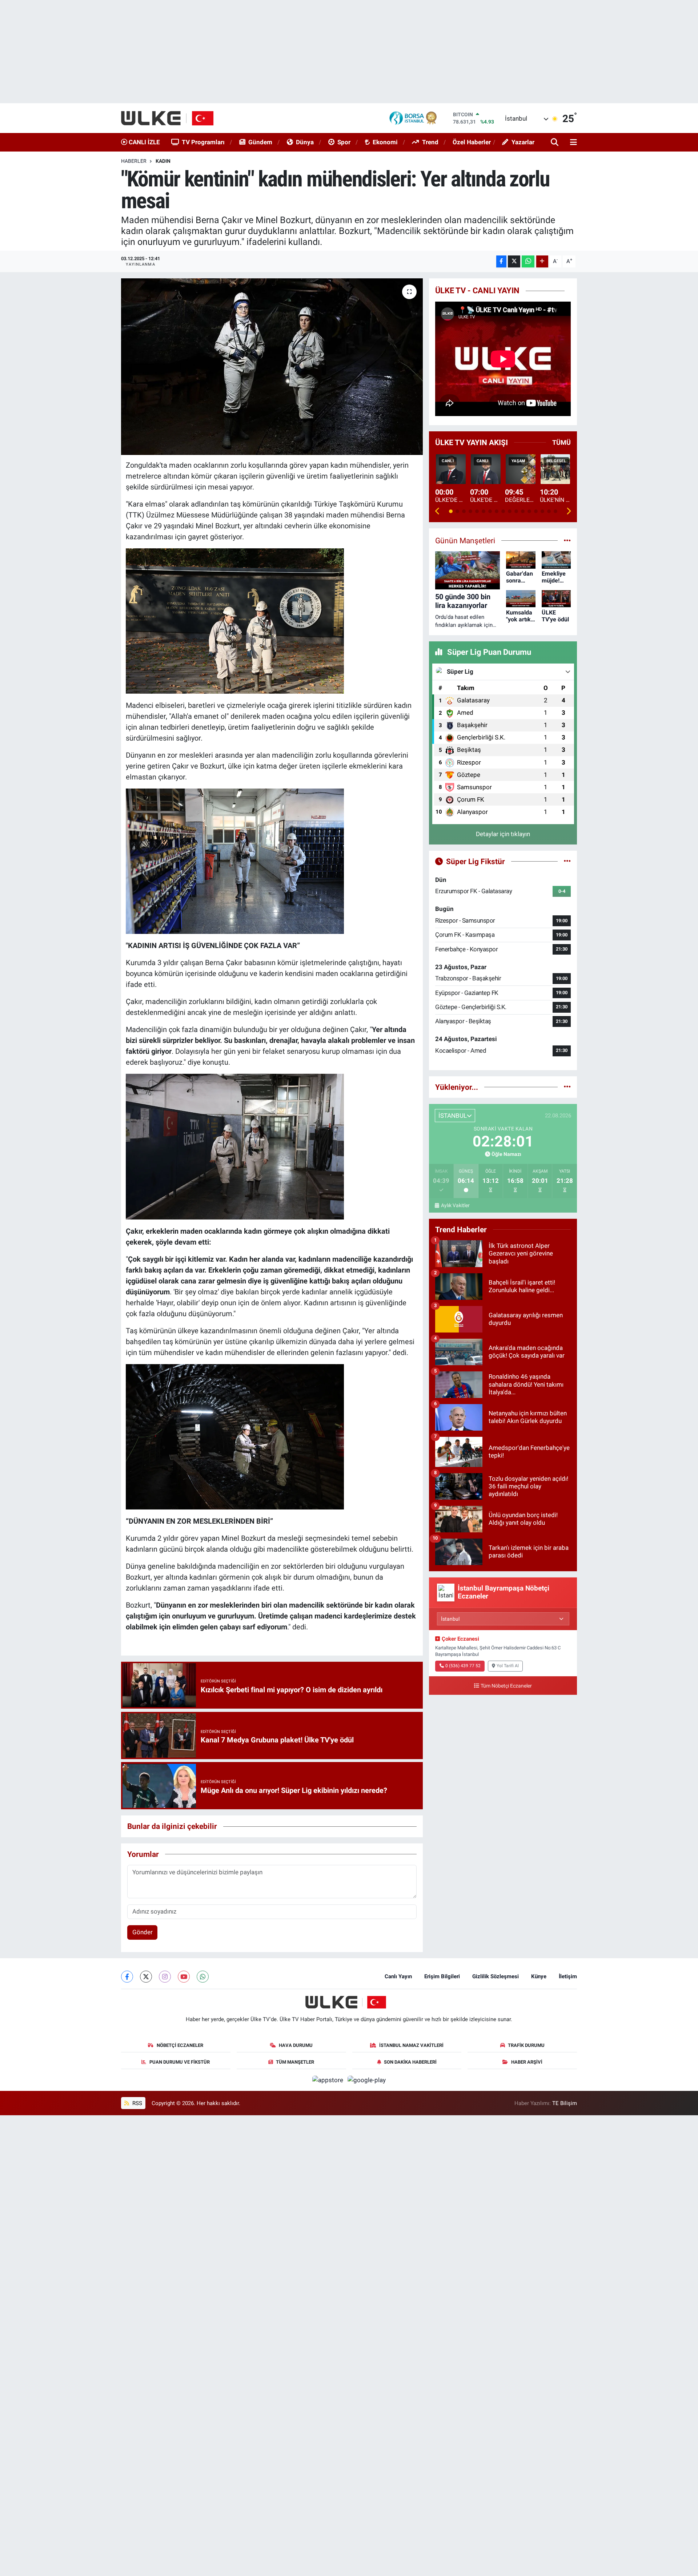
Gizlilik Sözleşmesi (496, 1976)
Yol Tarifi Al (508, 1666)
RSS (137, 2103)
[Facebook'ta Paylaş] (501, 261)
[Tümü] (567, 1087)
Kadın (163, 161)
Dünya (305, 142)
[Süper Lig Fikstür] (567, 861)
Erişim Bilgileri (442, 1976)
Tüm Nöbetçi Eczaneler (506, 1686)
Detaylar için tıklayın (503, 834)
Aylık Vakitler (455, 1205)
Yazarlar (523, 142)
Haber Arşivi (527, 2062)
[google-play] (367, 2080)
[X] (146, 1977)
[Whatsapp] (203, 1977)
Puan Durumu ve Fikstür (180, 2062)
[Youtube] (184, 1977)
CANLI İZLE (144, 142)
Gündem (260, 142)
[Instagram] (165, 1977)
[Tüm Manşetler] (567, 540)
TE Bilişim (565, 2103)
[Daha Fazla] (542, 261)
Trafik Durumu (526, 2045)
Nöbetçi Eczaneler (180, 2045)
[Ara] (555, 143)
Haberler (134, 161)
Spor (344, 142)
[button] (438, 511)
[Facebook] (127, 1977)
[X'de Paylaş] (514, 261)
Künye (539, 1976)
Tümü (561, 442)
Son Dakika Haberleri (410, 2062)
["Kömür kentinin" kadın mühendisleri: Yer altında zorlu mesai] (272, 367)
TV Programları (203, 142)
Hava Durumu (296, 2045)
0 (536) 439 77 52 (463, 1666)
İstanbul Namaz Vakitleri (411, 2045)
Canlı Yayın (398, 1976)
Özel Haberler (472, 142)
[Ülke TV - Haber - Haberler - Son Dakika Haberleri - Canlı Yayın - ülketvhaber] (171, 118)
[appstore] (329, 2080)
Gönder (143, 1932)
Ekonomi (385, 142)
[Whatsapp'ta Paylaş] (528, 261)
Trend (430, 142)
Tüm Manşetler (295, 2062)
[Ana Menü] (572, 143)
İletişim (568, 1976)
